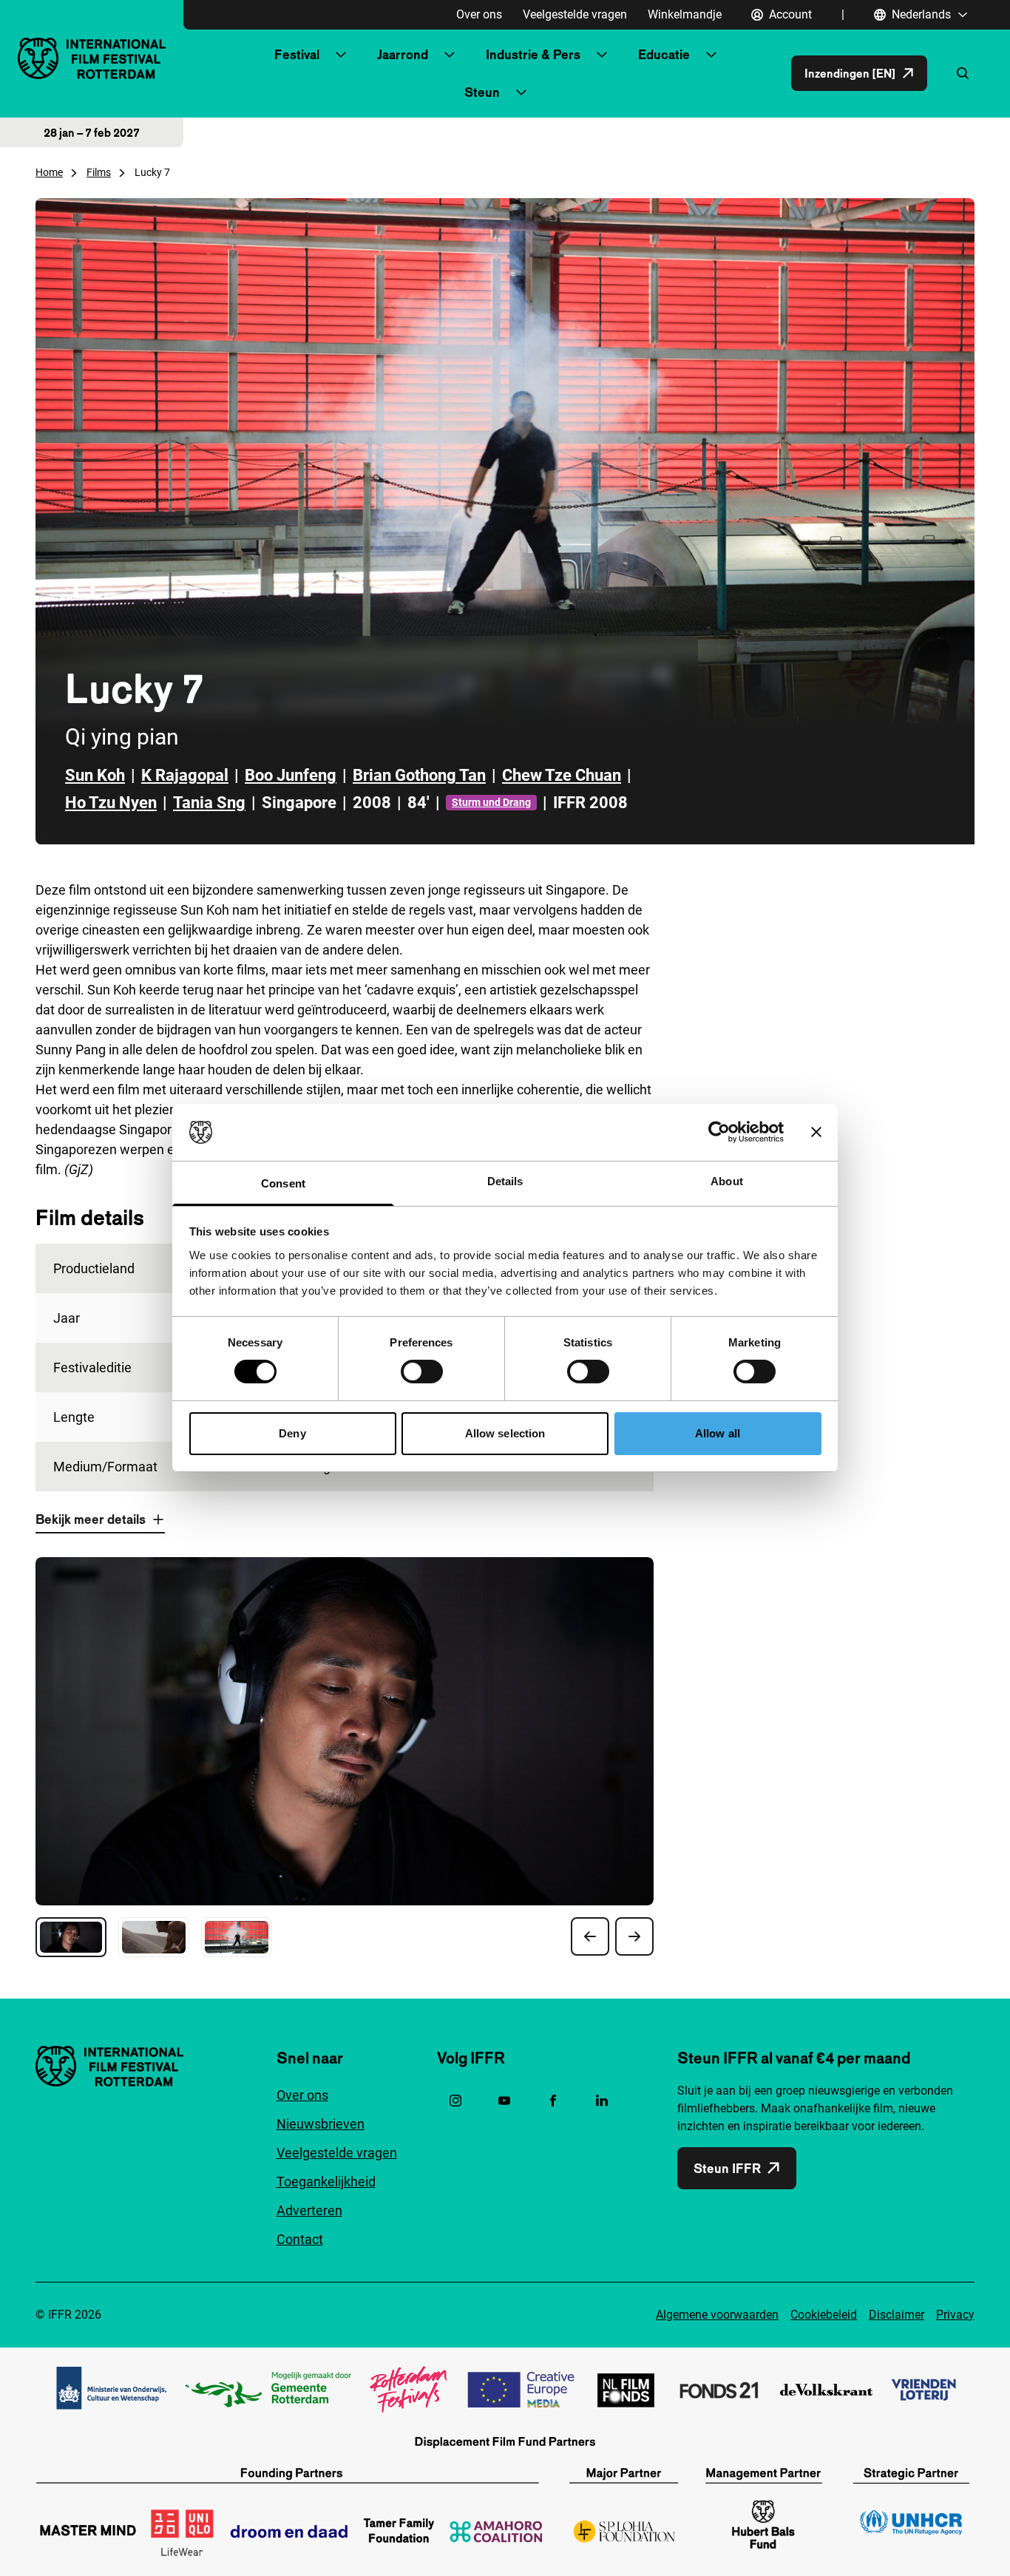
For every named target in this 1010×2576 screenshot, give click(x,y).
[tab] (71, 1937)
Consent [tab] (283, 1183)
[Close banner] (816, 1132)
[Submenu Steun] (521, 92)
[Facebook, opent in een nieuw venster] (553, 2101)
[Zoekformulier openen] (963, 73)
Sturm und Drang (491, 802)
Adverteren (309, 2210)
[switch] (422, 1372)
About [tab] (727, 1181)
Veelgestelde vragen (575, 14)
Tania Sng (209, 803)
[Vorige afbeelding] (590, 1936)
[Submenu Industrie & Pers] (602, 55)
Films (99, 172)
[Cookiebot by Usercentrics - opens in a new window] (719, 1132)
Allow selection (505, 1433)
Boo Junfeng (291, 775)
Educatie (664, 54)
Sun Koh (95, 775)
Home (49, 172)
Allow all (718, 1433)
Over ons (479, 14)
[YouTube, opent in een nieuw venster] (504, 2101)
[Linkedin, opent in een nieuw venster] (602, 2101)
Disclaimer (897, 2315)
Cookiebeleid (824, 2315)
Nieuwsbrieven (321, 2124)
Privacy (955, 2315)
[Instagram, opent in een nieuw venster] (455, 2101)
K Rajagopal (185, 775)
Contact (300, 2239)
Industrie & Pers (533, 54)
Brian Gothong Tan (419, 775)
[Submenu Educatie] (711, 55)
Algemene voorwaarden (717, 2315)
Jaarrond (403, 54)
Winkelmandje (685, 14)
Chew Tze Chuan (562, 775)
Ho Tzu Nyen (111, 803)
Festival (297, 54)
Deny (292, 1433)
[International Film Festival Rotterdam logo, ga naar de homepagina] (92, 58)
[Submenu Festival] (341, 55)
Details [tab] (505, 1181)
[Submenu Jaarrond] (450, 55)
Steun (482, 92)
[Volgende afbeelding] (634, 1936)
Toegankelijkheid (326, 2182)
